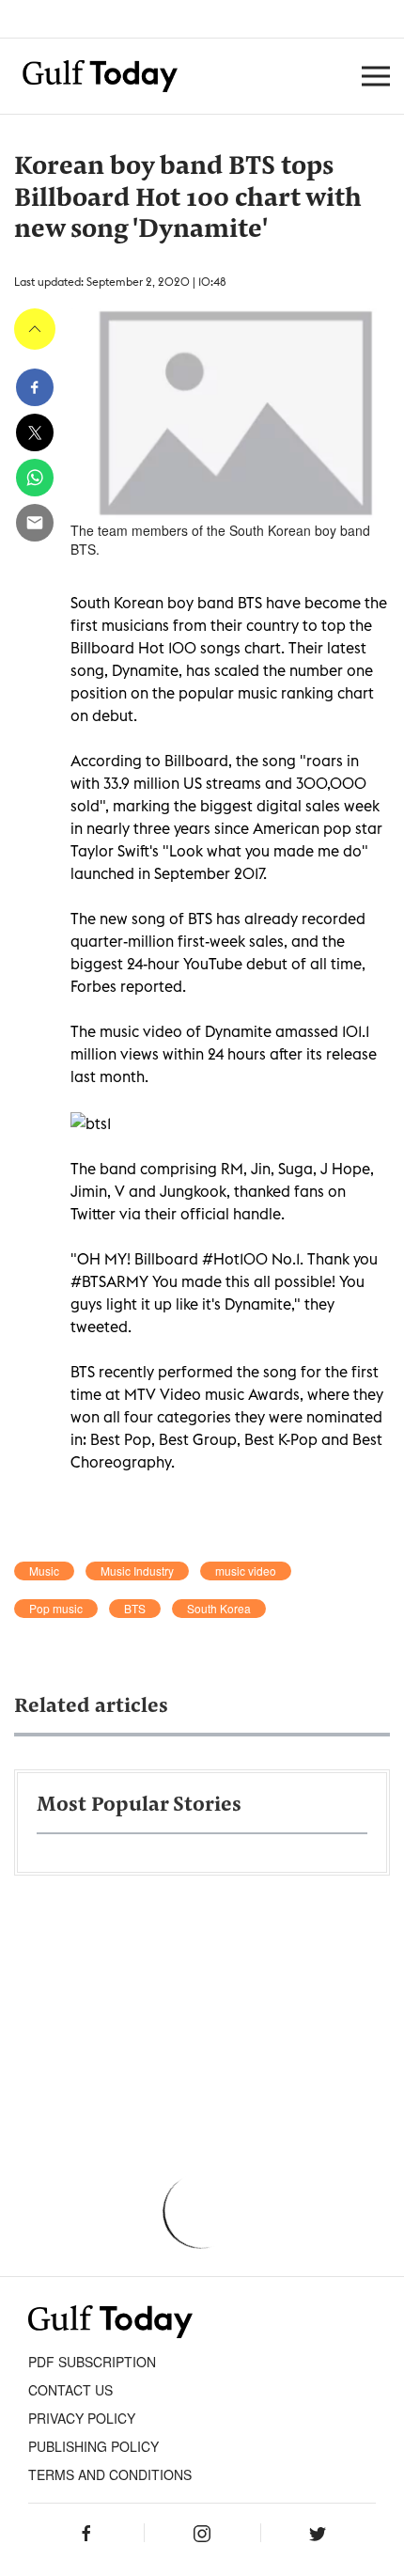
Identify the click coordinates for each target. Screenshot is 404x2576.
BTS (135, 1609)
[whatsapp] (35, 478)
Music (44, 1571)
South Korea (219, 1609)
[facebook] (35, 387)
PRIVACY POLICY (82, 2418)
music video (246, 1571)
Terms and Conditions (110, 2474)
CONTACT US (70, 2390)
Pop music (56, 1609)
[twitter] (35, 432)
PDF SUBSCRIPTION (92, 2362)
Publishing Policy (93, 2446)
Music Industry (137, 1571)
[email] (35, 523)
